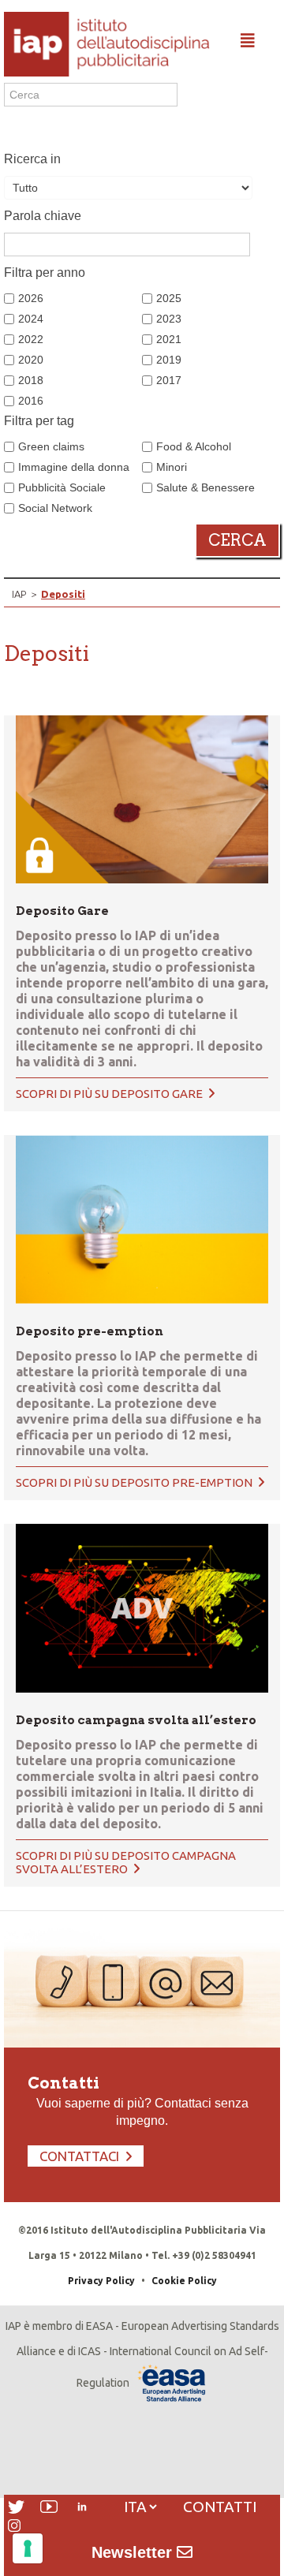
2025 (169, 298)
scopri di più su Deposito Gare (110, 1094)
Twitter (16, 2507)
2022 (31, 339)
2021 (169, 339)
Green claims (51, 446)
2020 (31, 360)
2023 (169, 319)
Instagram (14, 2526)
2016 (31, 401)
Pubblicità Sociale (62, 487)
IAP (19, 594)
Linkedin (82, 2507)
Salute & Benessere (206, 487)
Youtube (49, 2507)
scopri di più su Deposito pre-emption (135, 1482)
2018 (31, 380)
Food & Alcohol (194, 446)
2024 (31, 319)
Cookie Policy (184, 2281)
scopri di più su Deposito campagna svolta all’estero (126, 1862)
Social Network (55, 508)
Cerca (237, 540)
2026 (31, 298)
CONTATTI (220, 2507)
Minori (172, 467)
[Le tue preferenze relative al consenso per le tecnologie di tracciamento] (28, 2548)
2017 (169, 380)
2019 (169, 360)
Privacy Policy (101, 2281)
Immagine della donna (74, 467)
